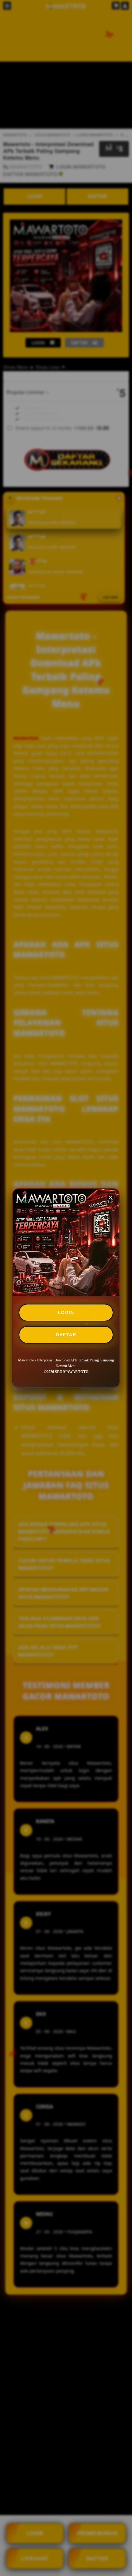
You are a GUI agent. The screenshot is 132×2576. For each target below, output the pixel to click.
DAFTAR (66, 1335)
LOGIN (66, 1312)
